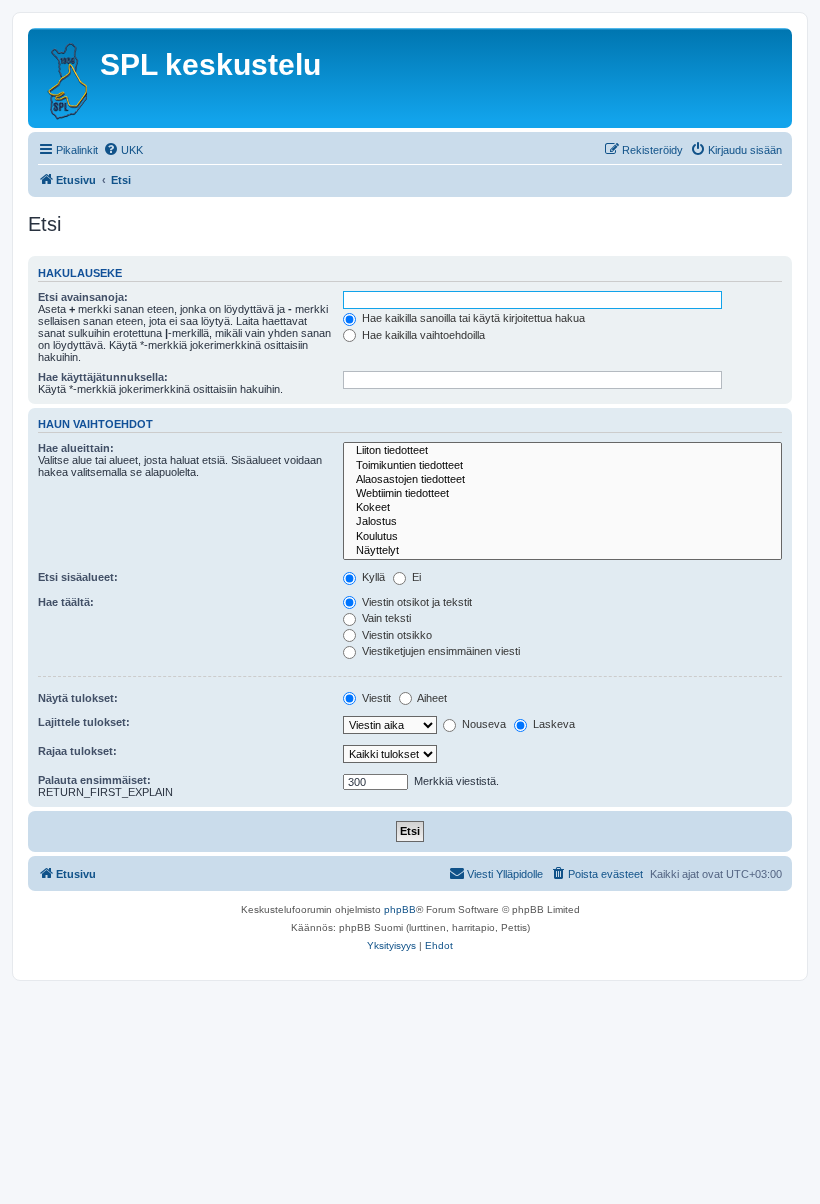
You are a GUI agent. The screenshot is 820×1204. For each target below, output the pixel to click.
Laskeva (552, 724)
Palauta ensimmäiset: (94, 780)
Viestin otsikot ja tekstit (415, 602)
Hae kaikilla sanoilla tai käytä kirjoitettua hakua (472, 318)
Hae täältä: (66, 602)
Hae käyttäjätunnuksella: (103, 377)
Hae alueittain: (76, 448)
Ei (415, 577)
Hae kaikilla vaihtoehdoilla (422, 335)
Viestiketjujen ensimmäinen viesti (439, 651)
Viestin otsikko (395, 635)
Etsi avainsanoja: (83, 297)
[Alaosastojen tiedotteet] (562, 480)
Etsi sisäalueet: (78, 577)
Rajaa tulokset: (77, 751)
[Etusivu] (66, 78)
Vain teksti (385, 618)
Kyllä (372, 577)
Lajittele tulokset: (84, 722)
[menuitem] (123, 150)
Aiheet (431, 698)
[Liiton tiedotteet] (562, 451)
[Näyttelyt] (562, 551)
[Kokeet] (562, 508)
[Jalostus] (562, 522)
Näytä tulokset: (78, 698)
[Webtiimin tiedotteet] (562, 494)
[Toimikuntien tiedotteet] (562, 466)
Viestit (375, 698)
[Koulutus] (562, 537)
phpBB (400, 909)
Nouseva (482, 724)
